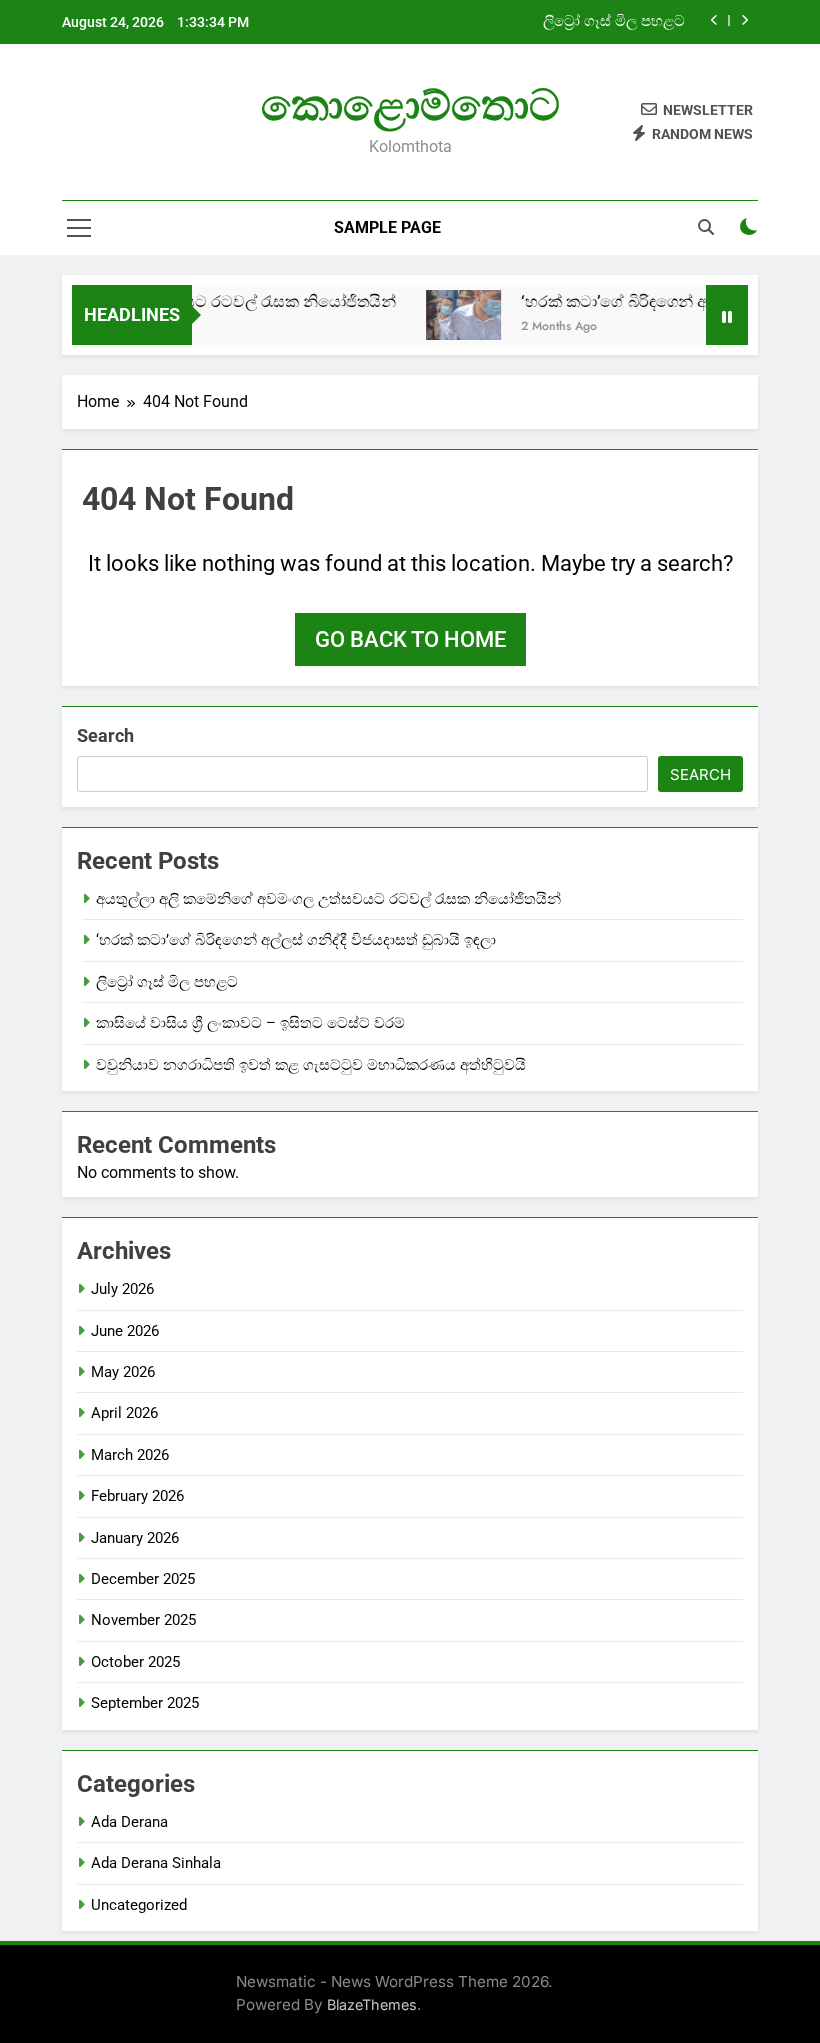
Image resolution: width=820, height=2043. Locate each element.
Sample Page (387, 227)
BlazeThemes (372, 2004)
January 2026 (135, 1538)
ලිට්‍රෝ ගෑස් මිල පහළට (614, 22)
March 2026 (130, 1455)
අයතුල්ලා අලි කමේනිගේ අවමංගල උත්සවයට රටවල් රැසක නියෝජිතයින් (328, 899)
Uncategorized (139, 1905)
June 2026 (125, 1331)
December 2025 (143, 1579)
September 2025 (145, 1703)
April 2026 (124, 1413)
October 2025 (135, 1662)
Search (105, 735)
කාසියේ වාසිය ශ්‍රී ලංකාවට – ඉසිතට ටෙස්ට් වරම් (250, 1023)
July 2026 (122, 1289)
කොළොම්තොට (410, 105)
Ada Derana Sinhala (156, 1863)
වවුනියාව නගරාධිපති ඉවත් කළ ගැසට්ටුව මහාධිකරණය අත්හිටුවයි (311, 1065)
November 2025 (143, 1620)
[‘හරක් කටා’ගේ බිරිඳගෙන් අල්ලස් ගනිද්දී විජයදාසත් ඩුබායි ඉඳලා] (450, 315)
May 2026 (123, 1372)
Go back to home (410, 639)
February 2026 (137, 1496)
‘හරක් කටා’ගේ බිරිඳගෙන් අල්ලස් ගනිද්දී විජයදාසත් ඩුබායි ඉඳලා (296, 940)
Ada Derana (129, 1822)
